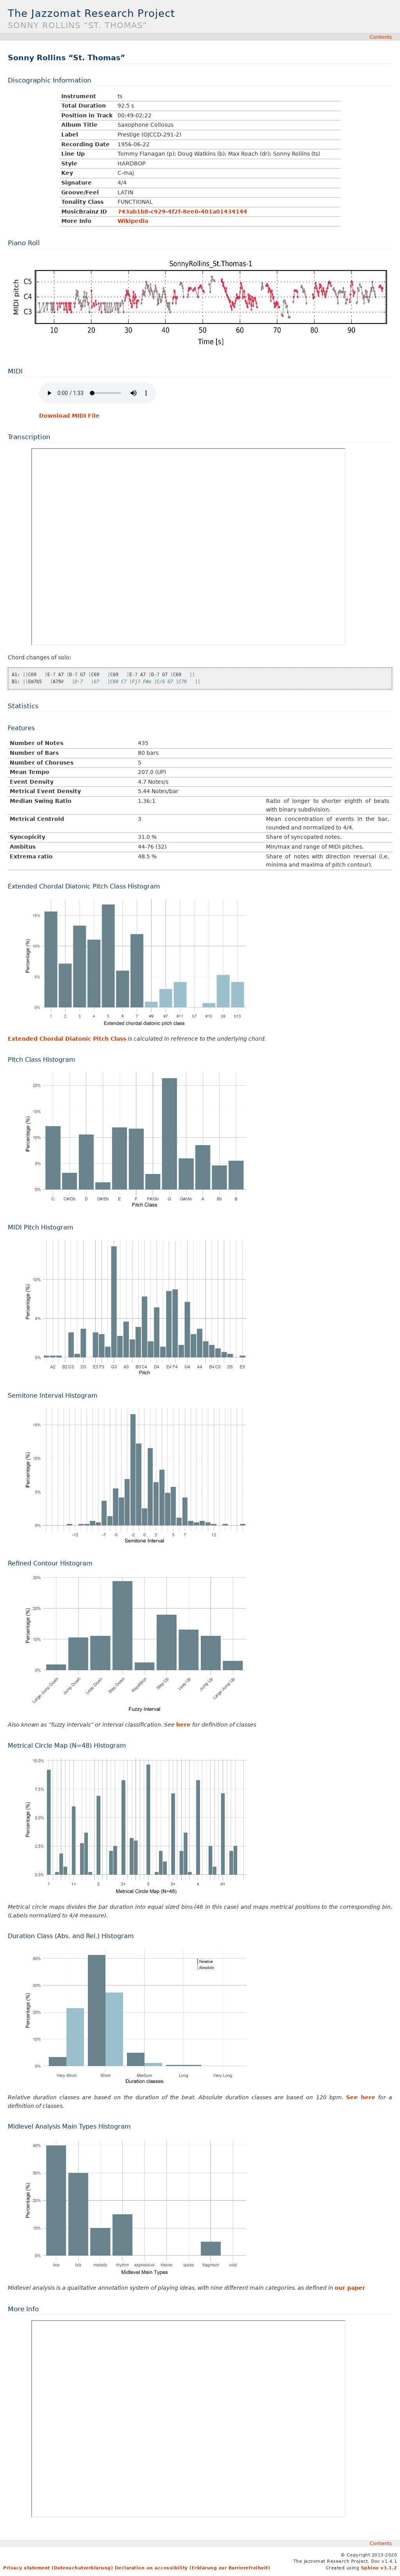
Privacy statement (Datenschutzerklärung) (58, 2568)
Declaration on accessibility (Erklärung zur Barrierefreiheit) (193, 2568)
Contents (381, 37)
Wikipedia (133, 221)
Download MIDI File (69, 416)
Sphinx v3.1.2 (379, 2568)
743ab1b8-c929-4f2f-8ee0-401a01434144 (182, 212)
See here (361, 2097)
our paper (350, 2288)
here (183, 1725)
